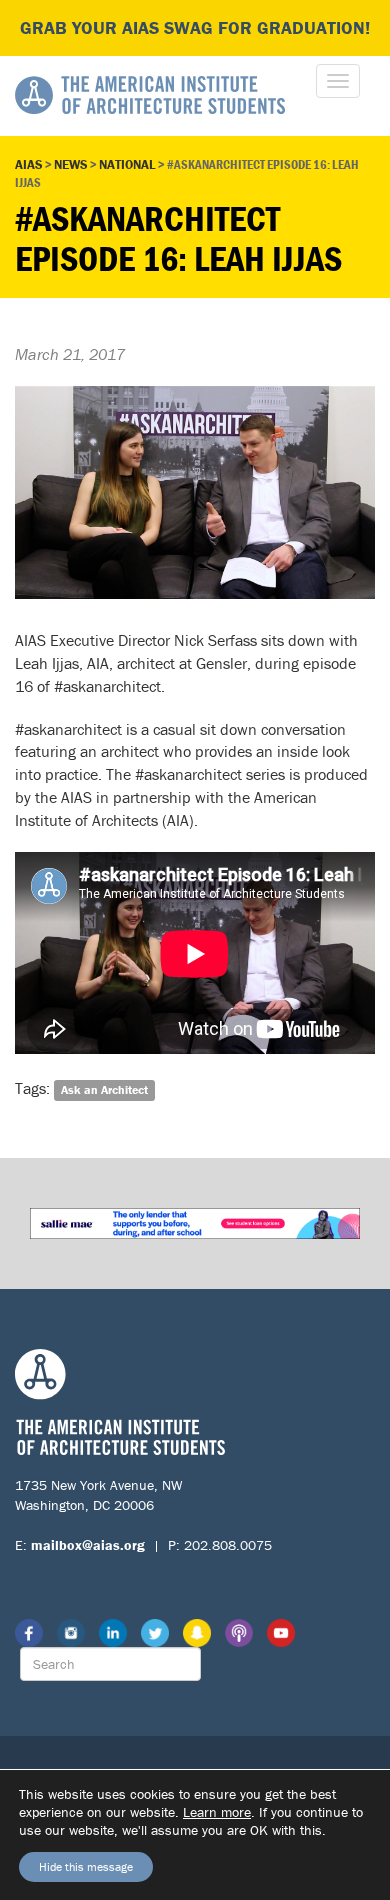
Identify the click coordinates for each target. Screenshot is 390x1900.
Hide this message (86, 1866)
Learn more (217, 1812)
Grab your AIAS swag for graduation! (195, 27)
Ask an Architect (104, 1089)
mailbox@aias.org (88, 1545)
